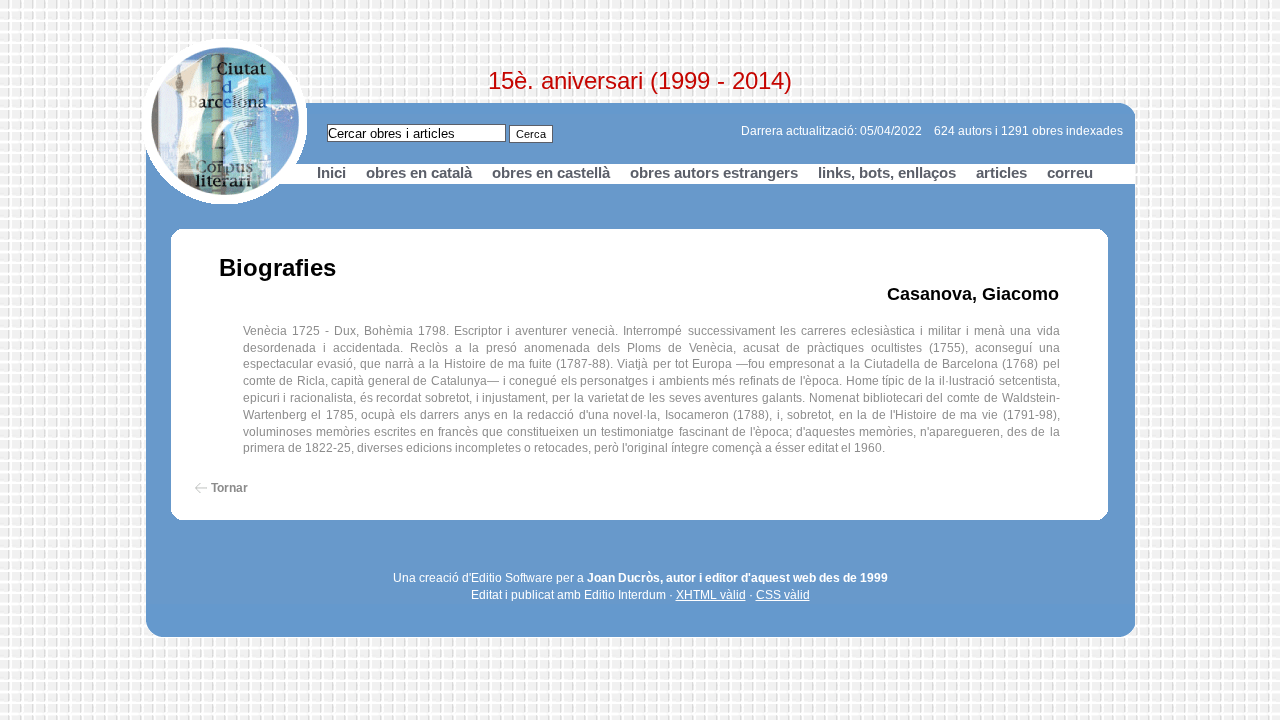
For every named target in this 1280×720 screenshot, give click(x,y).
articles (1001, 172)
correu (1070, 172)
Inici (331, 172)
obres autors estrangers (714, 172)
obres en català (419, 172)
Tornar (229, 488)
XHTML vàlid (711, 595)
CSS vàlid (783, 595)
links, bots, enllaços (887, 172)
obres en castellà (551, 172)
